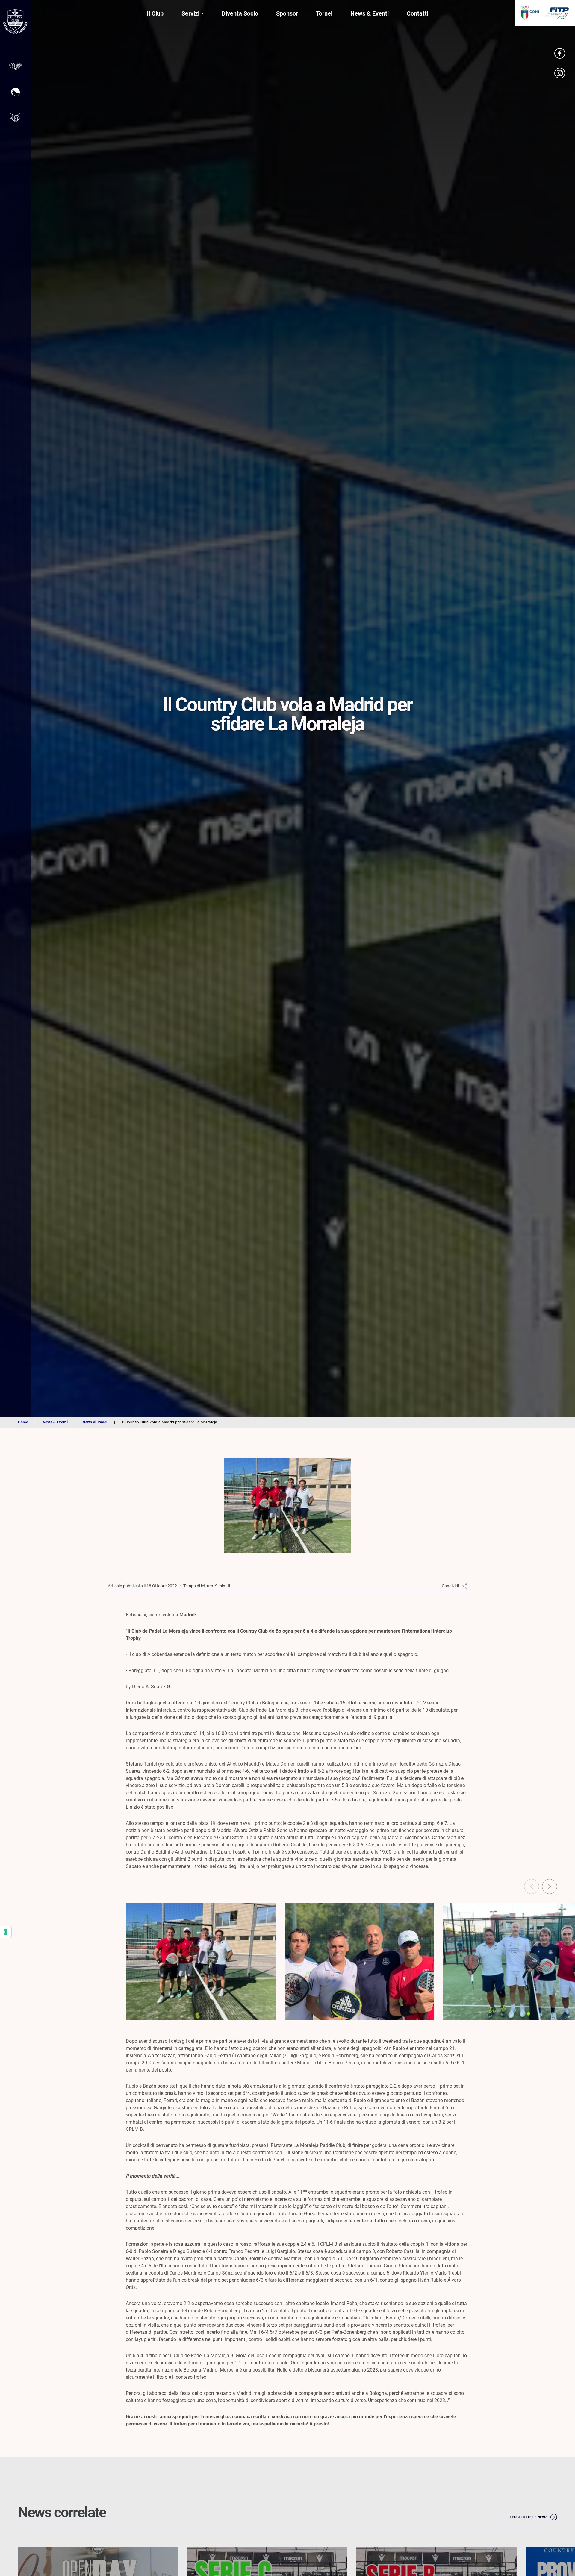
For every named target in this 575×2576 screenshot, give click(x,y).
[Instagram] (560, 73)
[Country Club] (15, 22)
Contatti (417, 13)
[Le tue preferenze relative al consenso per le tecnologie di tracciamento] (6, 1932)
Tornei (324, 13)
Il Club (155, 13)
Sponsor (287, 13)
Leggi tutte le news (529, 2517)
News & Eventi (370, 13)
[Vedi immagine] (201, 1961)
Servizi (190, 13)
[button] (550, 1886)
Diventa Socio (240, 13)
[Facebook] (560, 53)
